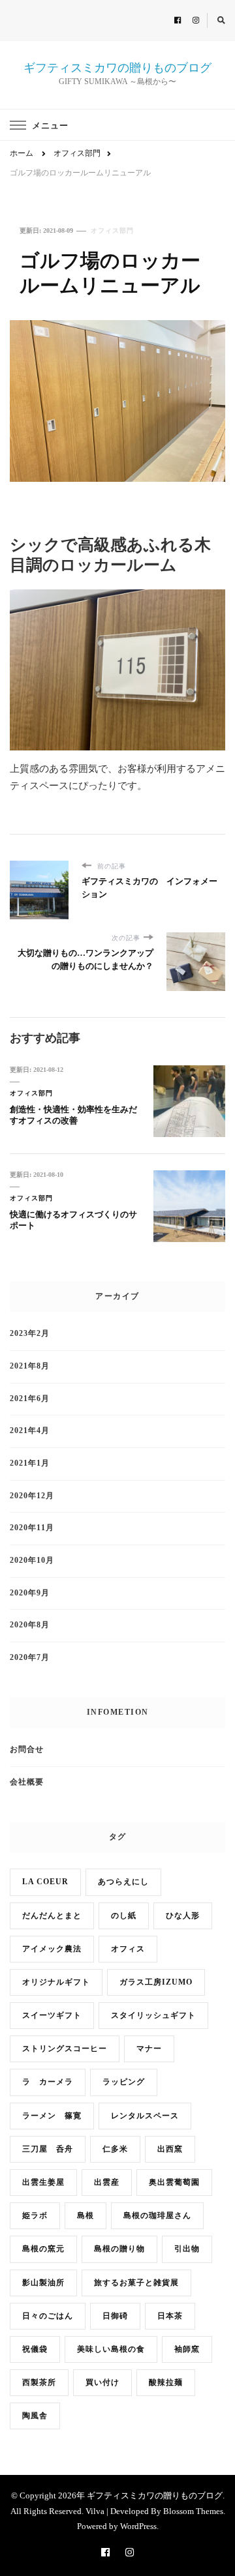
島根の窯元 (43, 2249)
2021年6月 (30, 1399)
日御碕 (115, 2316)
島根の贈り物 (119, 2249)
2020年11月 (32, 1528)
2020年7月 (30, 1658)
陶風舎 (35, 2416)
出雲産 (107, 2183)
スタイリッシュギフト (153, 2016)
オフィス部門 (112, 230)
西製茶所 (39, 2383)
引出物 (187, 2249)
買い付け (102, 2383)
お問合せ (27, 1750)
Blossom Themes (193, 2511)
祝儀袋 (35, 2349)
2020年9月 (30, 1593)
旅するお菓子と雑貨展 (136, 2283)
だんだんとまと (52, 1916)
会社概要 (27, 1782)
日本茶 (170, 2316)
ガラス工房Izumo (156, 1982)
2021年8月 (30, 1366)
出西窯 (170, 2149)
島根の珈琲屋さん (157, 2216)
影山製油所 (43, 2283)
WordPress (138, 2526)
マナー (149, 2049)
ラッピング (124, 2082)
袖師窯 (187, 2349)
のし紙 (124, 1916)
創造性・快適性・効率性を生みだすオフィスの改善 (73, 1115)
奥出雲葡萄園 (174, 2183)
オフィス (128, 1949)
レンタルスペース (145, 2116)
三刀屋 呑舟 (48, 2149)
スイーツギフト (52, 2016)
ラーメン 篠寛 (52, 2116)
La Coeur (45, 1882)
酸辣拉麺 (166, 2383)
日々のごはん (48, 2316)
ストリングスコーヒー (65, 2049)
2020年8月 (30, 1625)
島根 (86, 2216)
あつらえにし (123, 1882)
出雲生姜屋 (43, 2183)
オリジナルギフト (56, 1982)
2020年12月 (32, 1496)
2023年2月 (30, 1334)
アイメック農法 (52, 1949)
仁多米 (115, 2149)
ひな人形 (183, 1916)
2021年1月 (30, 1463)
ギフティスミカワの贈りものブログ (117, 68)
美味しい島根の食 (111, 2349)
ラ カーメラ (48, 2082)
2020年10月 (32, 1561)
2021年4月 (30, 1431)
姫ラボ (35, 2216)
